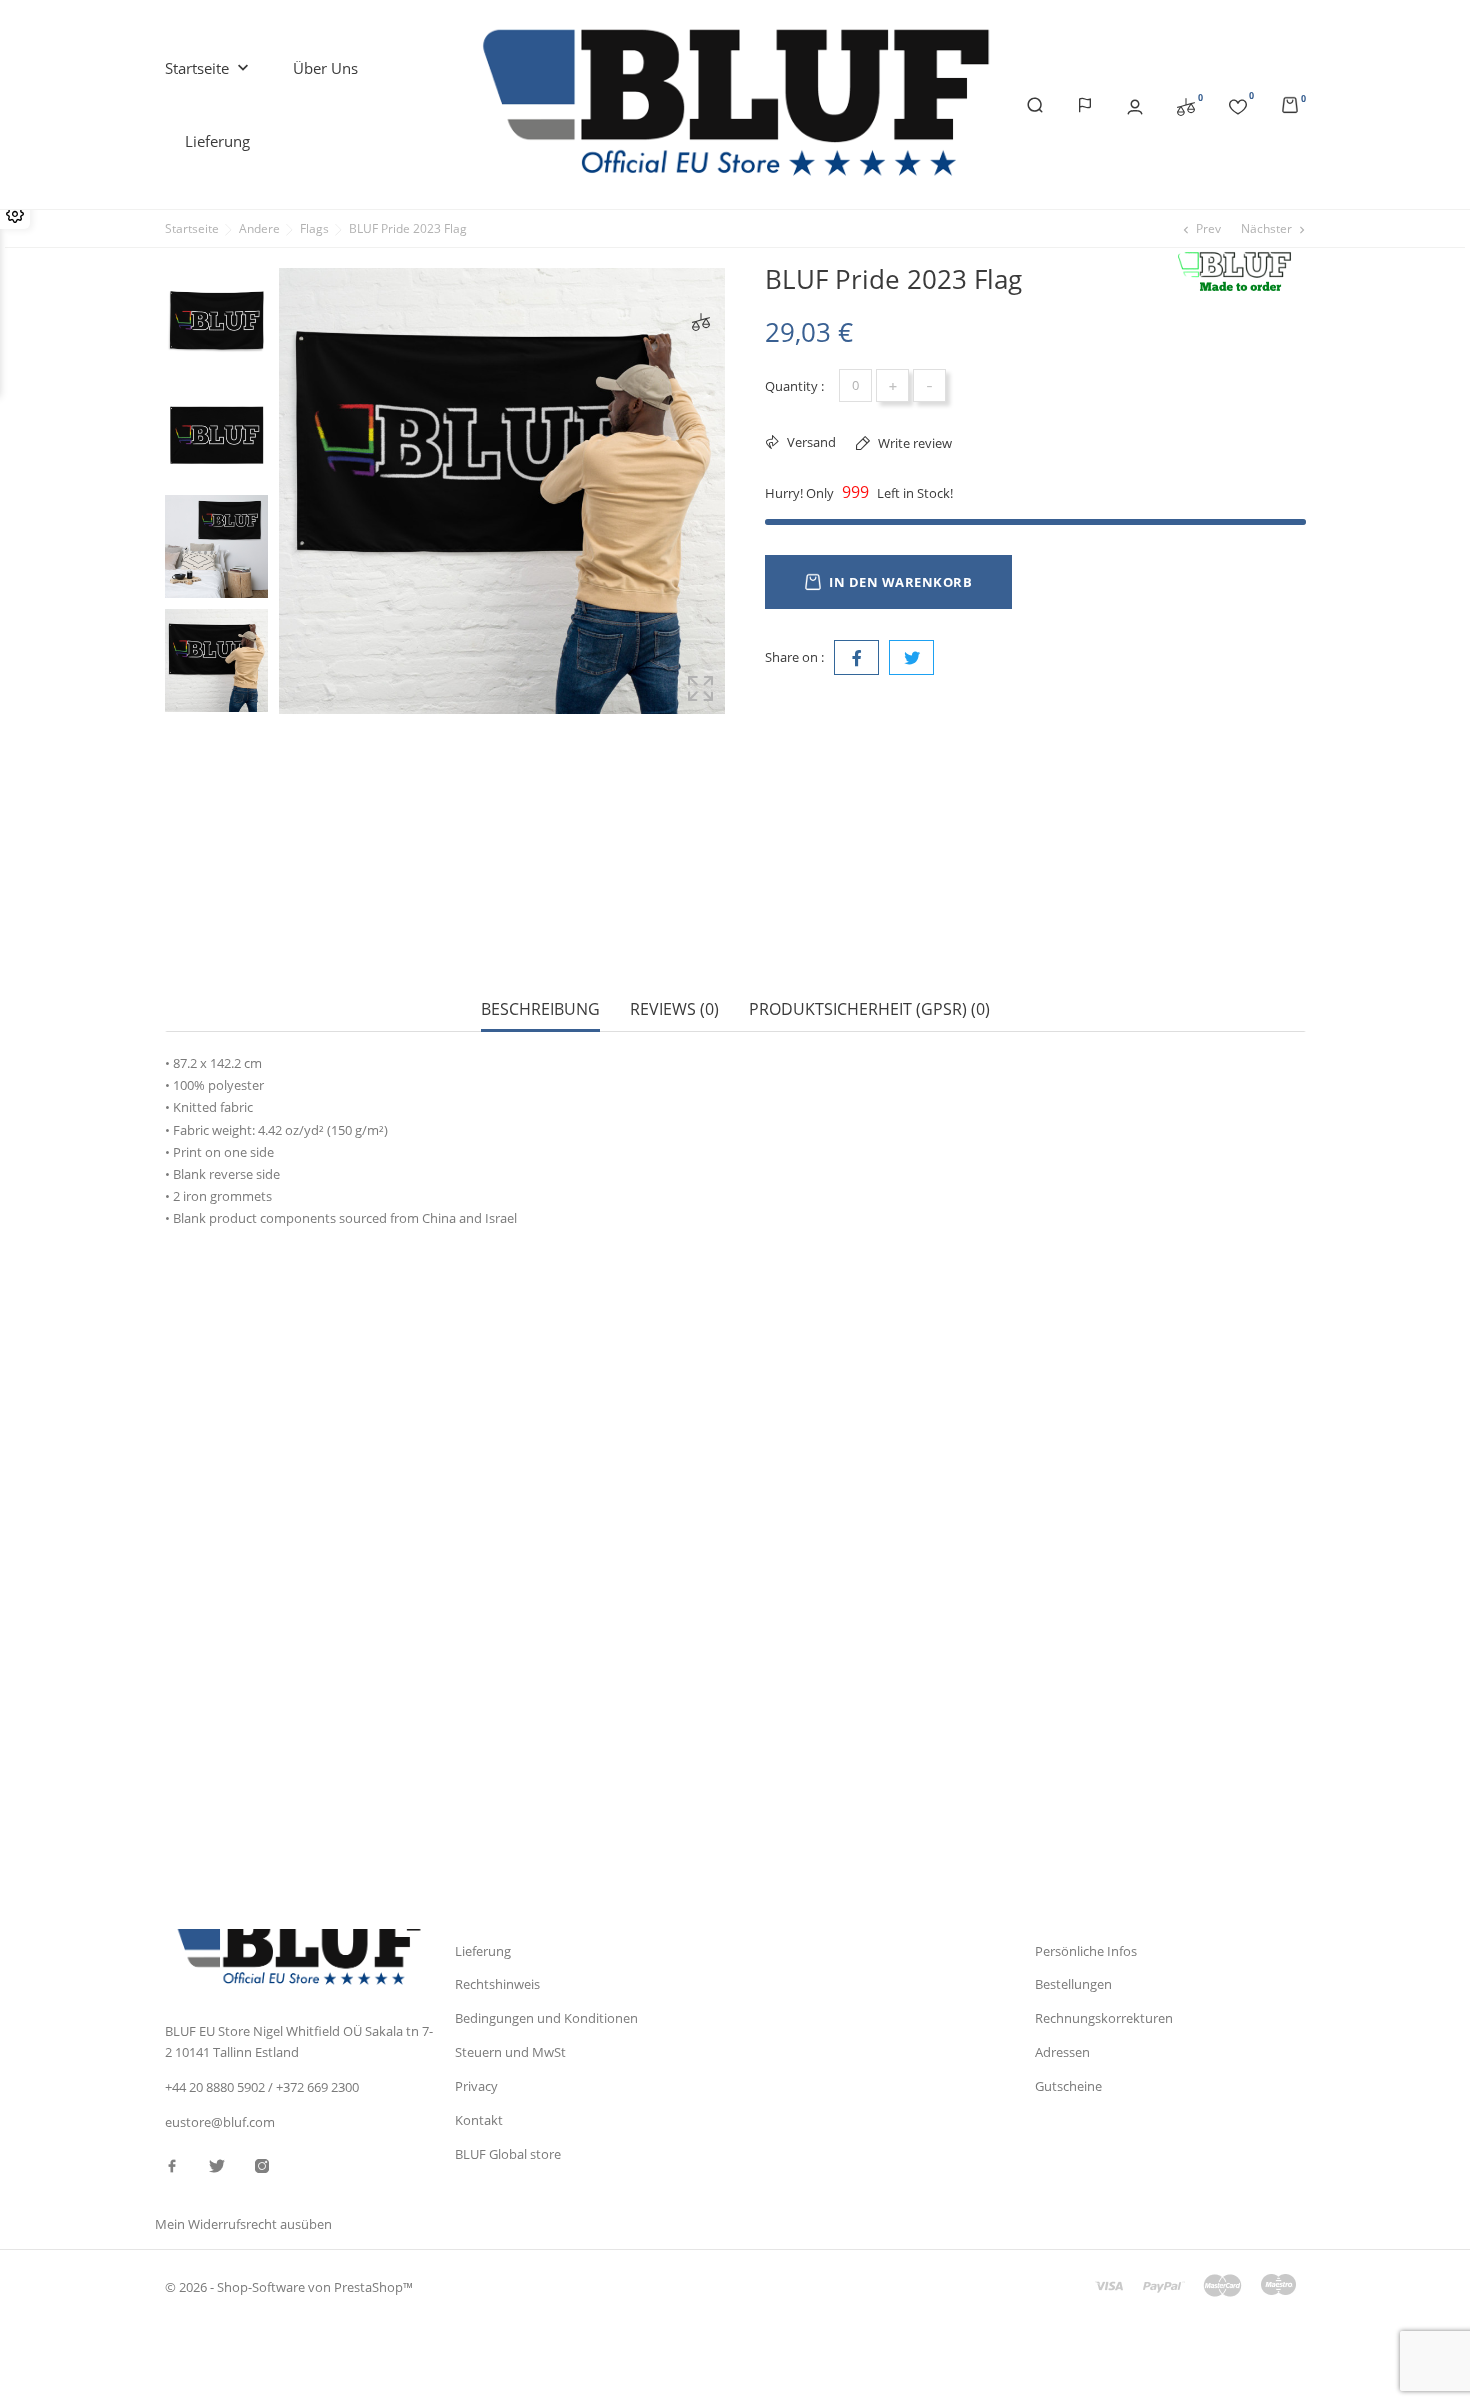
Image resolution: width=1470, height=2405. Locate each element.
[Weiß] (228, 1456)
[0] (1186, 105)
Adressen (1062, 2052)
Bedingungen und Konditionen (546, 2018)
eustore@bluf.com (220, 2122)
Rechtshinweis (497, 1984)
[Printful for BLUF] (1240, 272)
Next (216, 722)
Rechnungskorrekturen (1104, 2018)
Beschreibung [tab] (540, 1009)
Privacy (476, 2086)
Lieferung (217, 141)
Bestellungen (1073, 1984)
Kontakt (479, 2120)
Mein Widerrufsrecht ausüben (243, 2224)
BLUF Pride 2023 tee (245, 1771)
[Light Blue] (228, 1516)
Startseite (209, 68)
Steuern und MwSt (510, 2052)
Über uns (325, 68)
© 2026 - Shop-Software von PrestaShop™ (289, 2287)
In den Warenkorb (900, 582)
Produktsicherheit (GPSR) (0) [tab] (869, 1009)
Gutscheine (1068, 2086)
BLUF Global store (508, 2154)
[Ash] (228, 1496)
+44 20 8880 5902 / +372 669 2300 (262, 2087)
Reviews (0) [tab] (674, 1009)
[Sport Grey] (228, 1476)
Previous (216, 253)
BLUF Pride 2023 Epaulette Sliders (670, 1771)
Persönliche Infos (1086, 1951)
